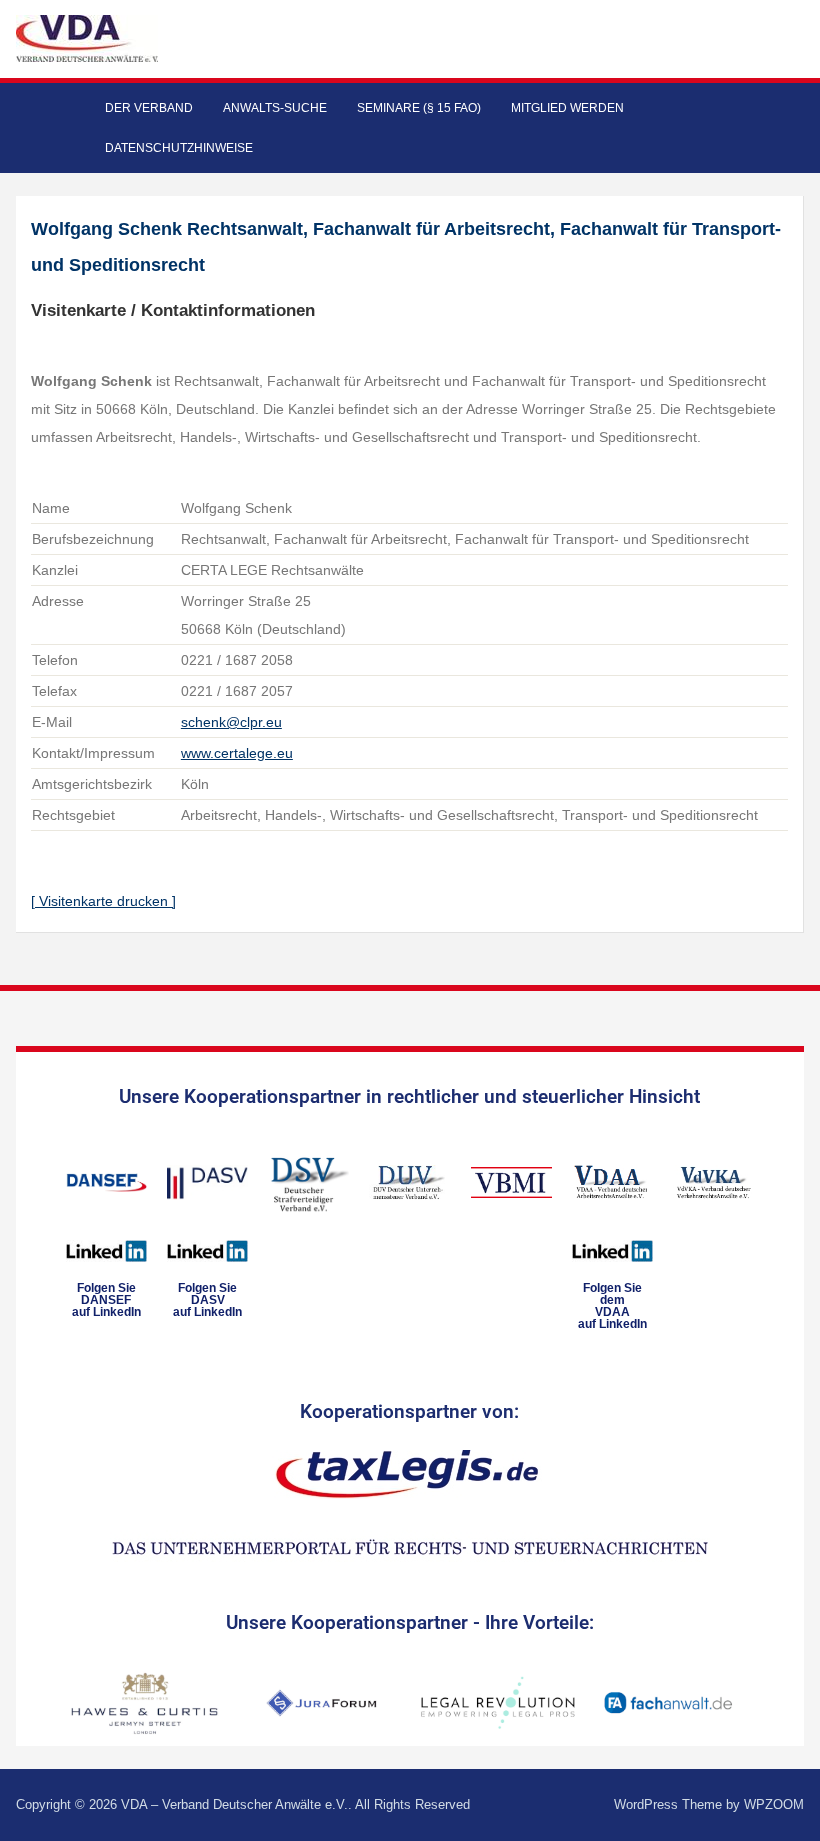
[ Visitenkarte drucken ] (103, 901)
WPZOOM (774, 1804)
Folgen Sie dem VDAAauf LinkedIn (612, 1306)
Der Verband (149, 108)
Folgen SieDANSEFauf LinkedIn (106, 1300)
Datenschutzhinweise (179, 148)
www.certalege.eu (237, 753)
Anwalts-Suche (275, 108)
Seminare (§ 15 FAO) (419, 108)
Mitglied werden (567, 108)
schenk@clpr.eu (231, 722)
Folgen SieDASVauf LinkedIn (207, 1300)
